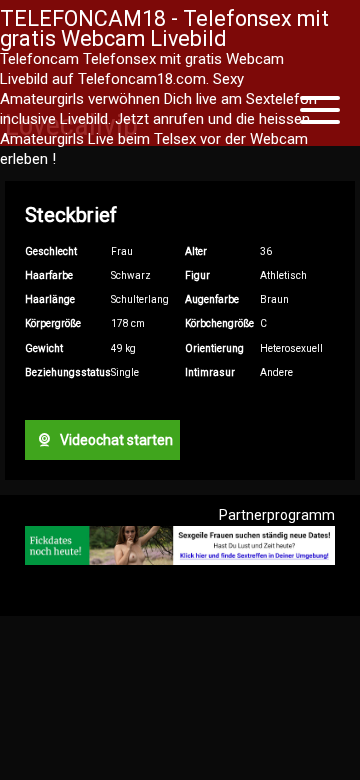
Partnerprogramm (277, 515)
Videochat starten (115, 440)
